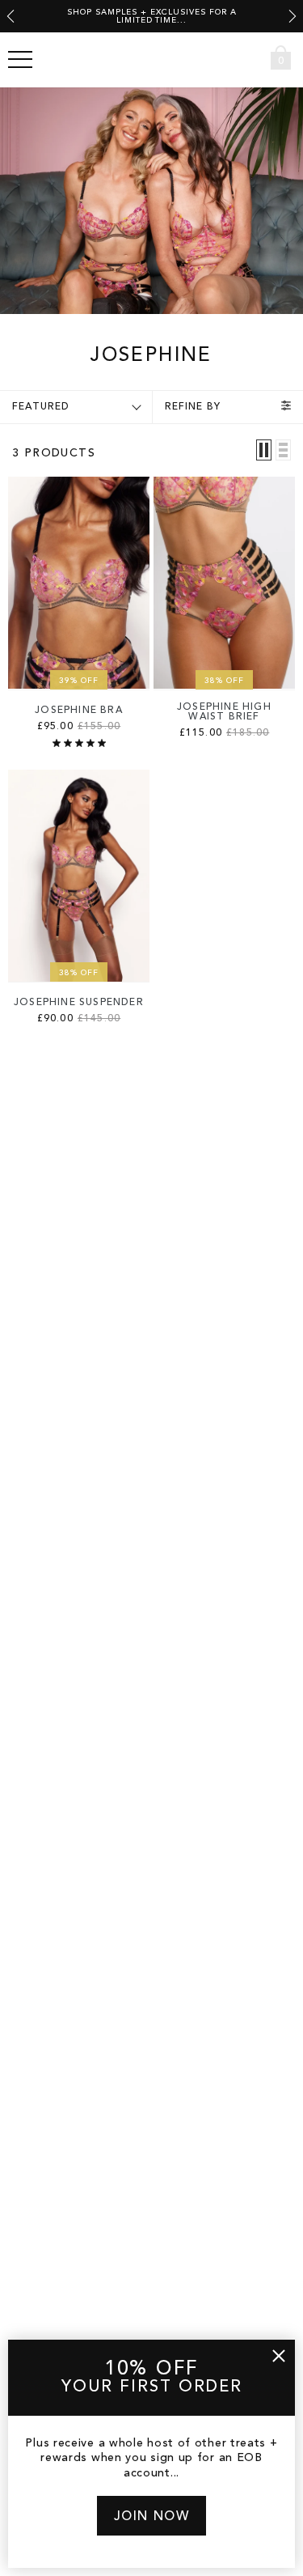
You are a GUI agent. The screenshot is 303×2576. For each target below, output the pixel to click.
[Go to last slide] (11, 16)
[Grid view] (264, 450)
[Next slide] (292, 16)
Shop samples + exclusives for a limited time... (152, 16)
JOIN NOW (152, 2517)
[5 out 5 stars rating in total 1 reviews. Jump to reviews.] (79, 743)
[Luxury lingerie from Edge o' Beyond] (152, 60)
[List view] (283, 450)
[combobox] (251, 59)
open (20, 60)
